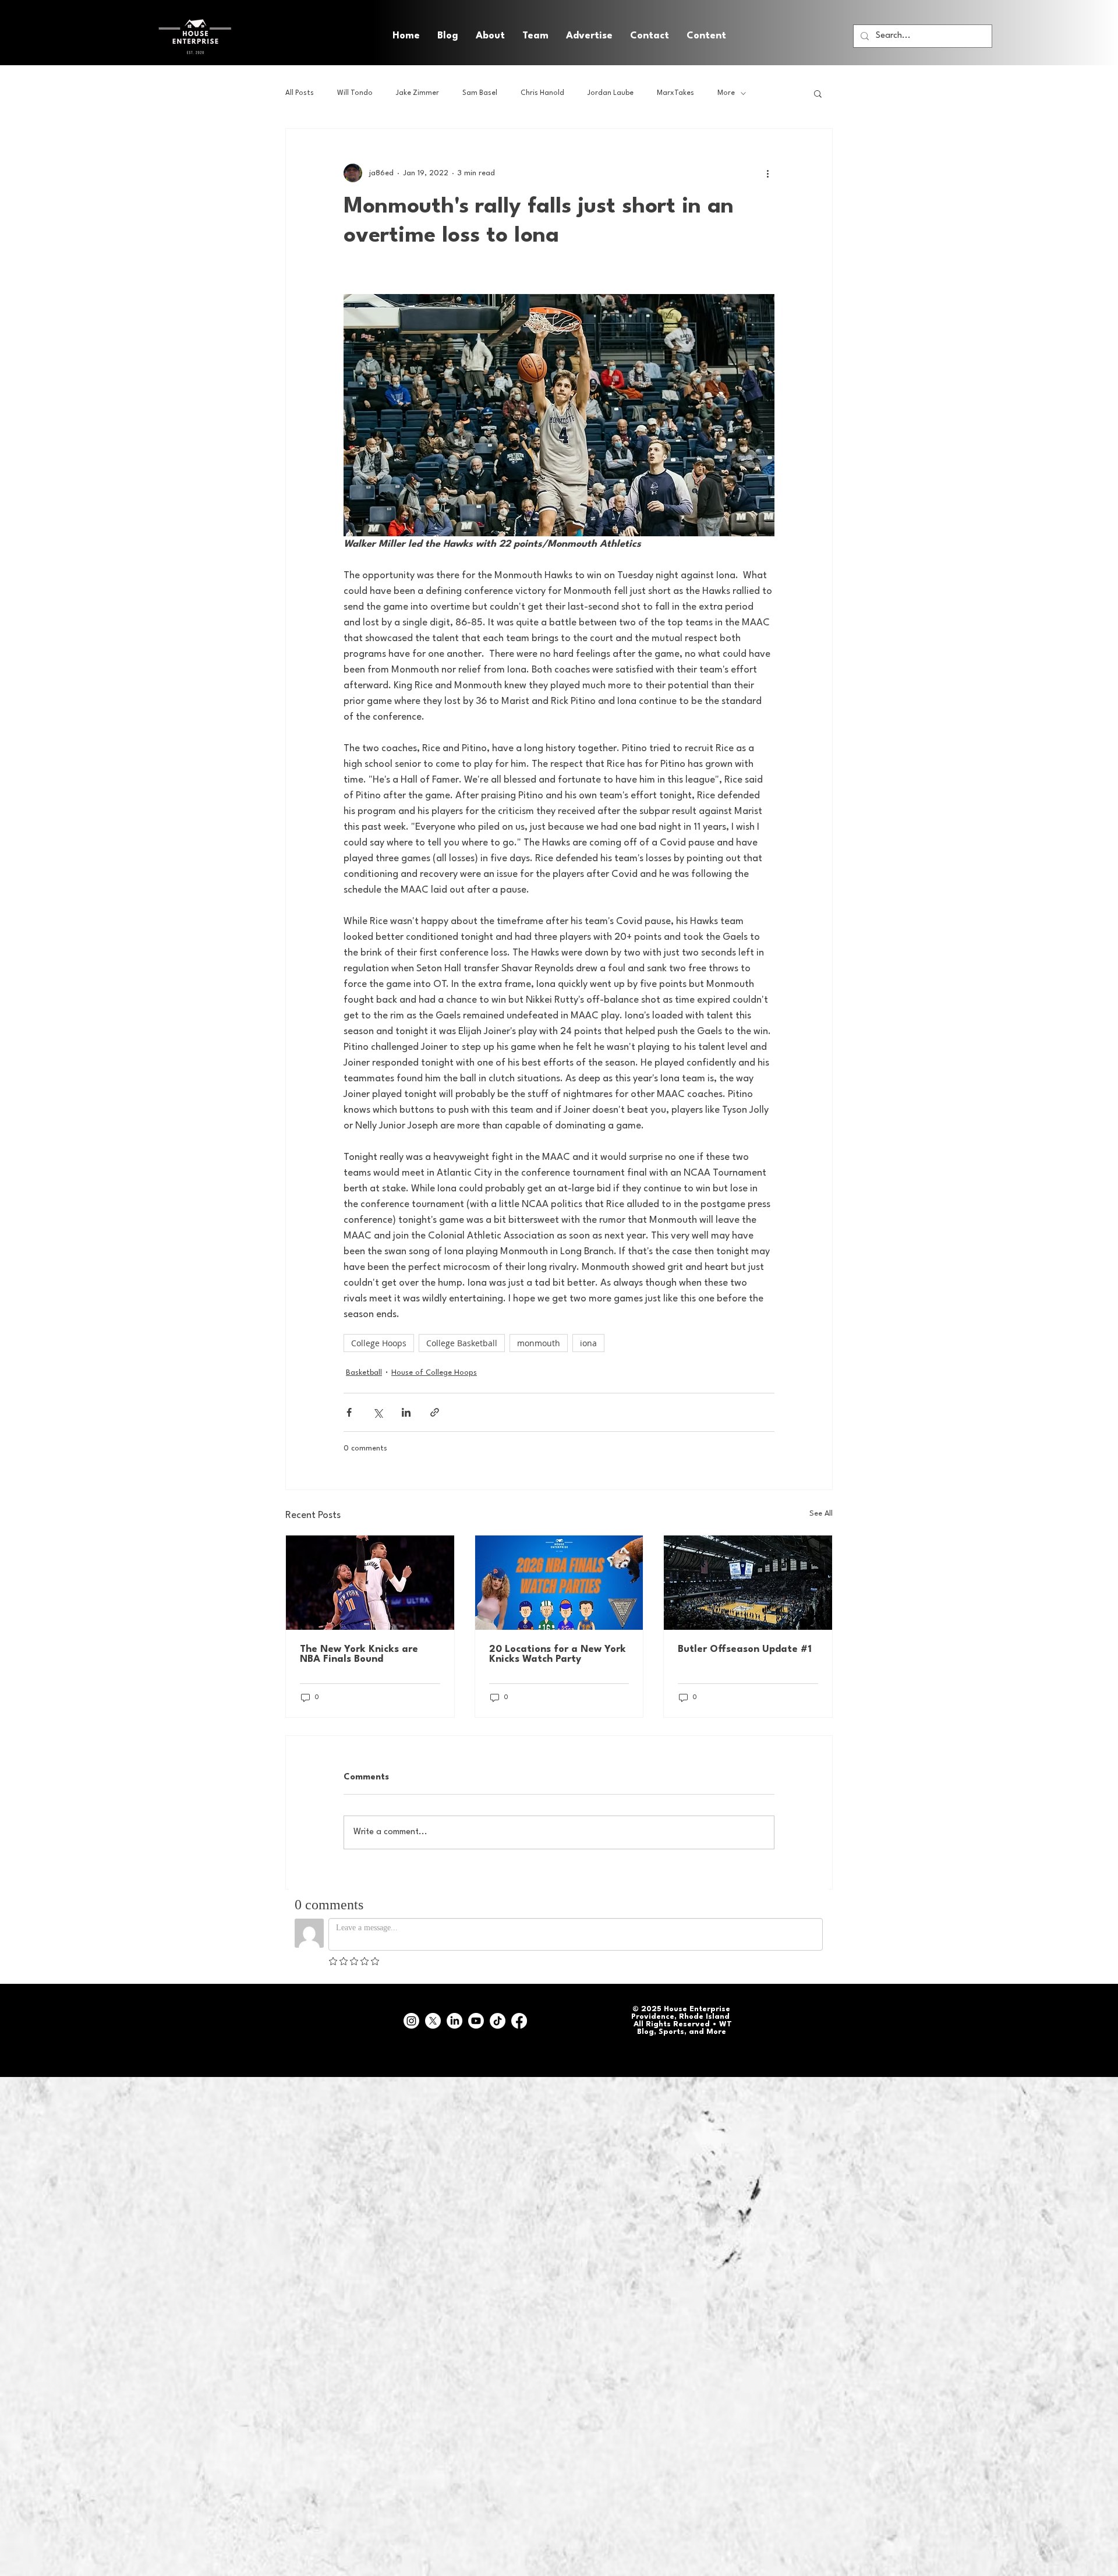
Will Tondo (355, 93)
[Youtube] (476, 2021)
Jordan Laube (611, 93)
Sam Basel (480, 93)
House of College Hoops (434, 1373)
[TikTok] (498, 2021)
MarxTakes (675, 93)
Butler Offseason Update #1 (745, 1649)
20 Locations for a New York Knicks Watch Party (558, 1654)
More (726, 93)
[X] (433, 2021)
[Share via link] (435, 1412)
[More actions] (767, 173)
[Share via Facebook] (349, 1412)
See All (821, 1514)
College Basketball (462, 1343)
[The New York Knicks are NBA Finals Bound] (370, 1583)
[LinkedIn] (454, 2021)
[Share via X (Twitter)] (378, 1412)
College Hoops (379, 1343)
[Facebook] (519, 2021)
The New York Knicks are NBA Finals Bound (359, 1654)
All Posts (300, 93)
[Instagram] (411, 2021)
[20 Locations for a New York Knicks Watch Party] (559, 1583)
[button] (706, 36)
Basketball (364, 1373)
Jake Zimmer (418, 93)
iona (588, 1343)
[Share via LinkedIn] (406, 1412)
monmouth (539, 1343)
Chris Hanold (542, 93)
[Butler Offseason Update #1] (748, 1583)
